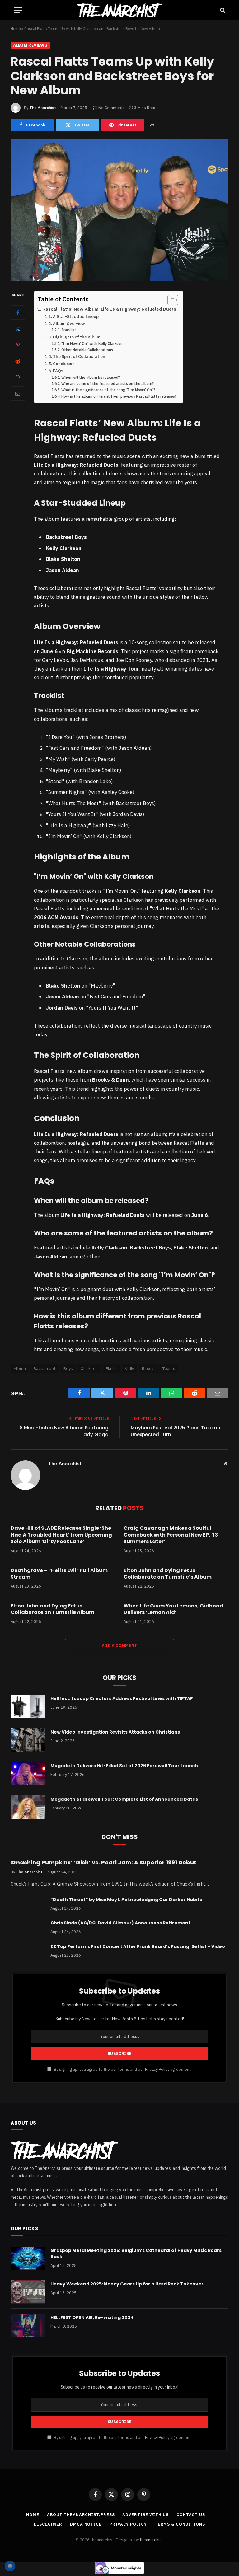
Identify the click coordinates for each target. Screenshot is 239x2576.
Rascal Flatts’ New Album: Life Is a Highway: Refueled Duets (109, 309)
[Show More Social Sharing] (152, 125)
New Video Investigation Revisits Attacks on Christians (115, 1732)
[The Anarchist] (119, 10)
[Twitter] (18, 329)
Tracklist (69, 330)
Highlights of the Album (77, 337)
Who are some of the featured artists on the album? (108, 384)
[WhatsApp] (18, 377)
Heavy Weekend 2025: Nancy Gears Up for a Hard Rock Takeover (127, 2284)
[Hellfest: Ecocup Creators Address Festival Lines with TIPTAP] (28, 1707)
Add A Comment (119, 1646)
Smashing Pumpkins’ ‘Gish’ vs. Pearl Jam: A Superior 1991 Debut (103, 1863)
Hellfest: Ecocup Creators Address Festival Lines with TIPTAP (122, 1698)
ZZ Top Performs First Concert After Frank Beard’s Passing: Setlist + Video (138, 1946)
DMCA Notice (86, 2524)
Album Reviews (30, 45)
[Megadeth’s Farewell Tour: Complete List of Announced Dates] (28, 1807)
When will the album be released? (91, 377)
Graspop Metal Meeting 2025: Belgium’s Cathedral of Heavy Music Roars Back (136, 2253)
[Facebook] (18, 313)
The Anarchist (43, 108)
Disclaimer (48, 2524)
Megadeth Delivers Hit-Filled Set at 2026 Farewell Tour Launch (124, 1766)
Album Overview (69, 323)
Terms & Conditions (180, 2524)
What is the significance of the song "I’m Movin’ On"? (108, 390)
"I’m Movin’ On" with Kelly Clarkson (92, 344)
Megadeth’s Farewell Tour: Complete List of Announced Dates (124, 1799)
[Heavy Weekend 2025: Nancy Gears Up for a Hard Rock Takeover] (28, 2292)
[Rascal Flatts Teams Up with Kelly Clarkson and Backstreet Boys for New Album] (119, 210)
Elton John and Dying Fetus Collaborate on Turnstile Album (52, 1609)
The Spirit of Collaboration (79, 356)
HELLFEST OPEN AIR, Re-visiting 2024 (92, 2317)
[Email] (18, 393)
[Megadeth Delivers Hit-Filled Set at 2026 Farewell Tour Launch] (28, 1774)
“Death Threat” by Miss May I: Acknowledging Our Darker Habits (126, 1900)
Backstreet (45, 1369)
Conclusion (64, 364)
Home (16, 28)
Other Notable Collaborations (87, 350)
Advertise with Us (145, 2515)
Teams (169, 1369)
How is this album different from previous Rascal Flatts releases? (119, 396)
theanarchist (151, 2540)
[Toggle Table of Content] (170, 300)
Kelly (129, 1369)
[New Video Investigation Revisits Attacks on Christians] (28, 1740)
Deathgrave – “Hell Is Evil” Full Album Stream (59, 1574)
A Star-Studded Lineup (76, 316)
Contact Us (191, 2515)
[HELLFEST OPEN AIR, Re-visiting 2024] (28, 2326)
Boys (68, 1369)
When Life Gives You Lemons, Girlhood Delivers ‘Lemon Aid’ (173, 1609)
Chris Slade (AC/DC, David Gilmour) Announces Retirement (120, 1923)
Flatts (111, 1369)
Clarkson (89, 1369)
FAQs (58, 371)
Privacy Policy (157, 2069)
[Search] (222, 10)
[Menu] (18, 10)
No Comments (112, 108)
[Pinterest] (18, 345)
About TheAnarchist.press (81, 2515)
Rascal (148, 1369)
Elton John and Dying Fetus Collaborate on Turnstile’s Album (168, 1574)
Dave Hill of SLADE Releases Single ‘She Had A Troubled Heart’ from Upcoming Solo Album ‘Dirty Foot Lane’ (61, 1535)
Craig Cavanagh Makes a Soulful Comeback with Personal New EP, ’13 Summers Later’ (171, 1535)
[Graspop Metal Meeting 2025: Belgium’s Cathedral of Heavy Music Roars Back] (28, 2258)
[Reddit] (18, 361)
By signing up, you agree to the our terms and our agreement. (122, 2069)
